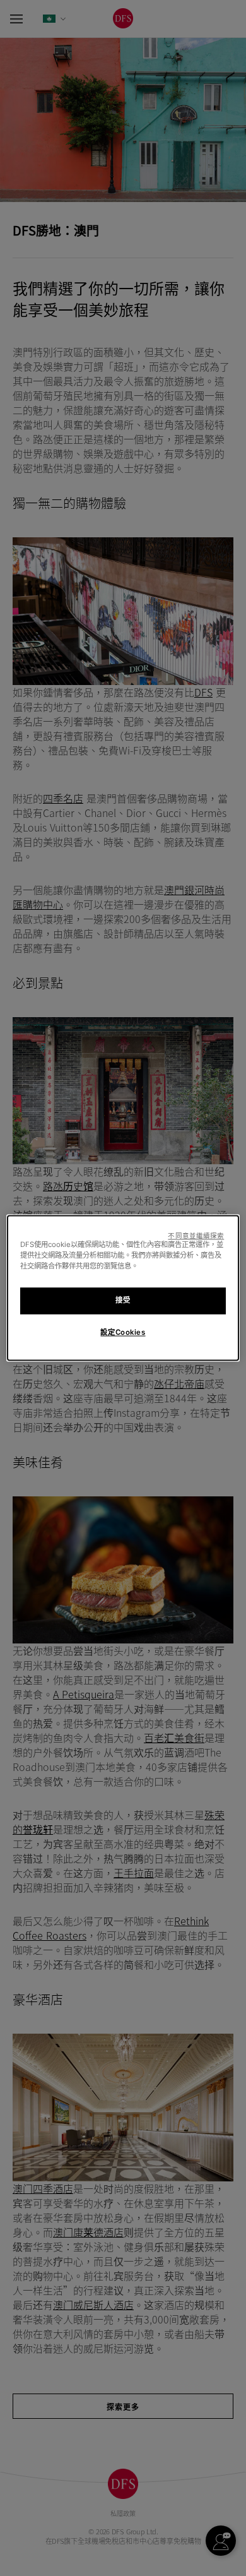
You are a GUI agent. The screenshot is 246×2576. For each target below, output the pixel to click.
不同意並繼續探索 (196, 1236)
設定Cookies (123, 1333)
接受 (123, 1301)
